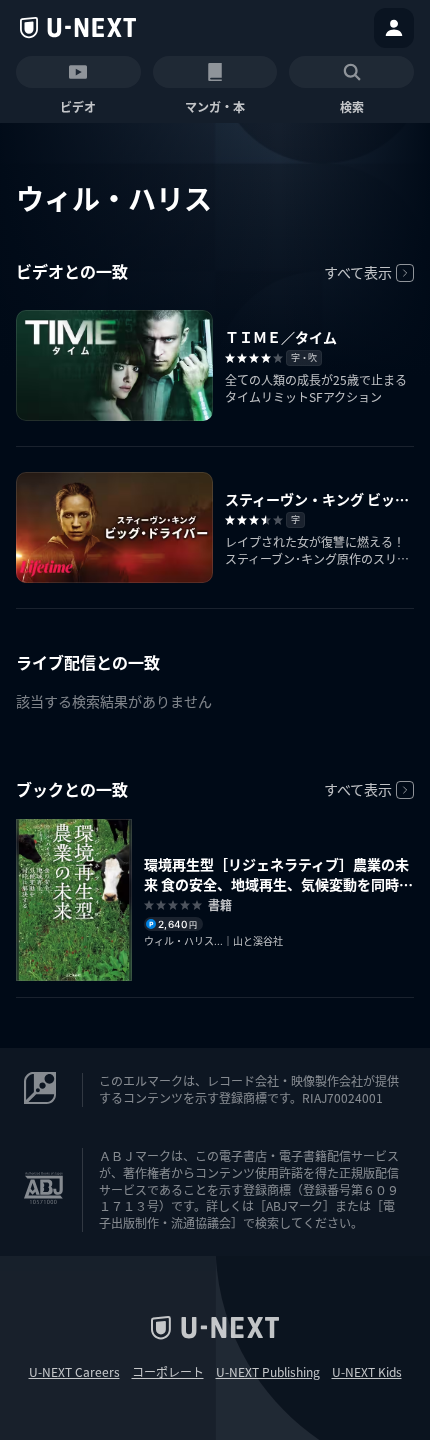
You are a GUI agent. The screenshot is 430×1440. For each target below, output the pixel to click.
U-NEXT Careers (74, 1372)
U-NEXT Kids (367, 1372)
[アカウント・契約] (394, 28)
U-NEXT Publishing (268, 1372)
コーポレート (168, 1372)
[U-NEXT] (78, 28)
